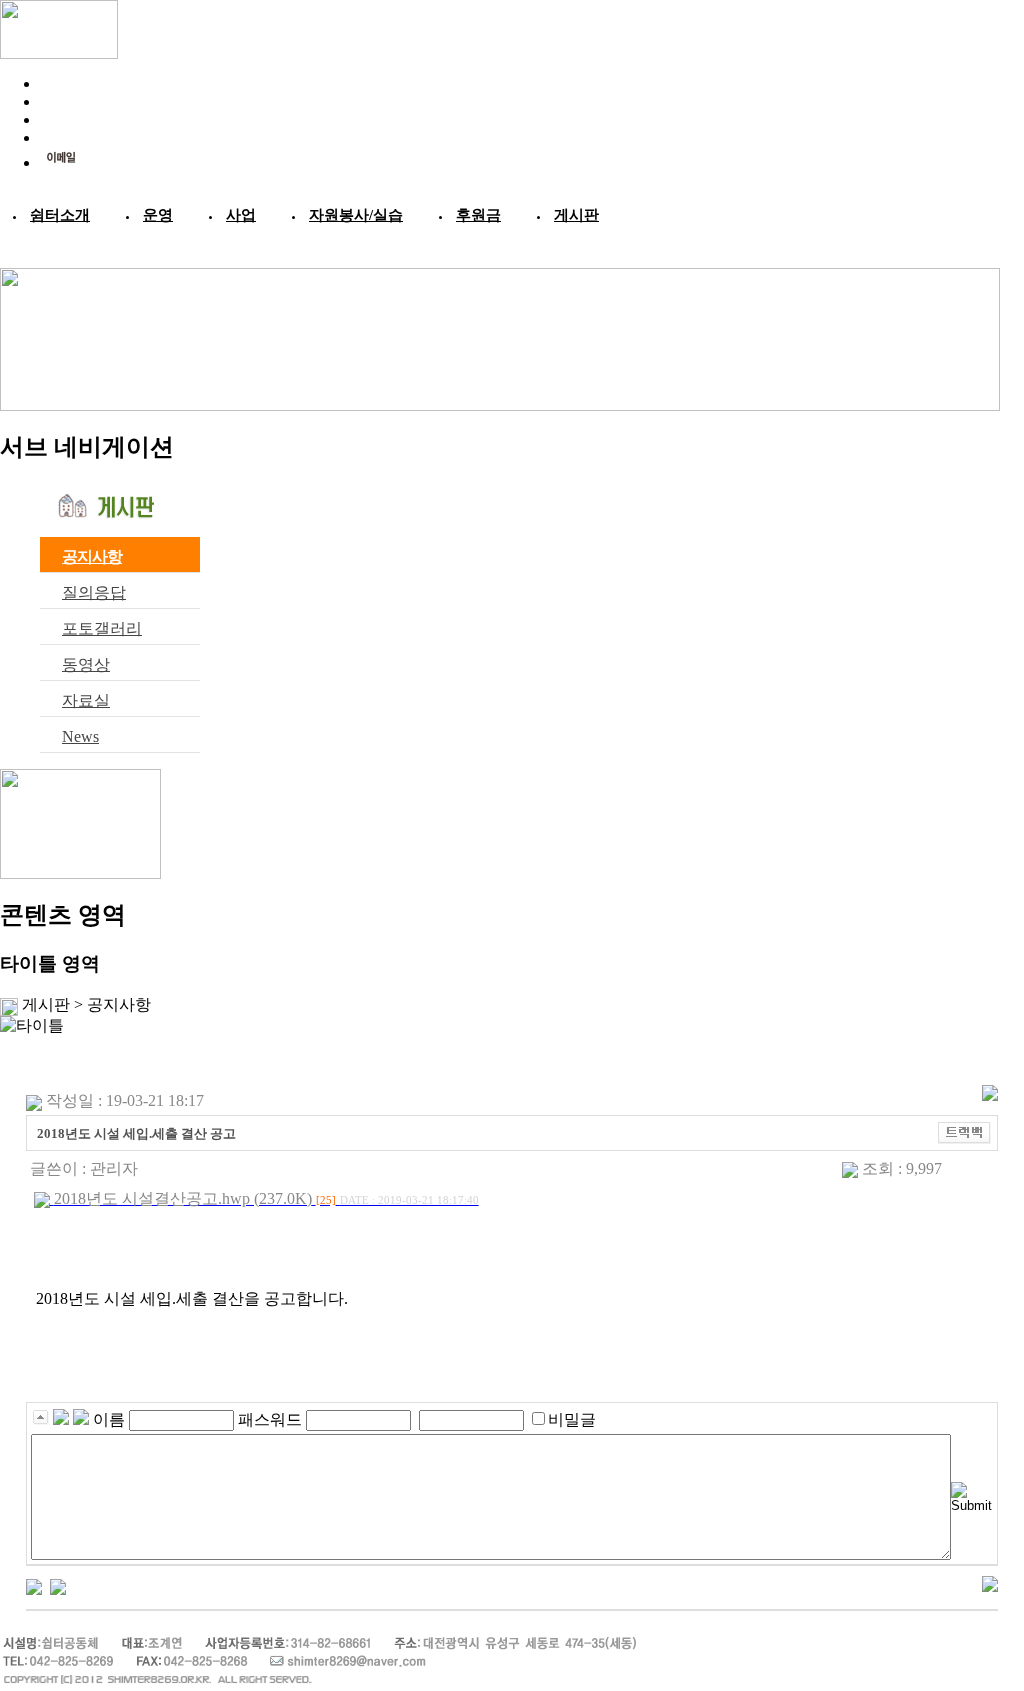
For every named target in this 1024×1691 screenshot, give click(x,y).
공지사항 (92, 556)
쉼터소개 (60, 215)
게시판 (576, 215)
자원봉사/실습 (356, 215)
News (80, 736)
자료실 (86, 700)
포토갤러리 (102, 628)
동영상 (86, 664)
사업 (241, 215)
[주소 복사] (964, 1131)
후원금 (478, 215)
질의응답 (94, 592)
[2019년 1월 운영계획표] (58, 1584)
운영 (158, 215)
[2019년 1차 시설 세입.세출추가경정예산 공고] (34, 1584)
